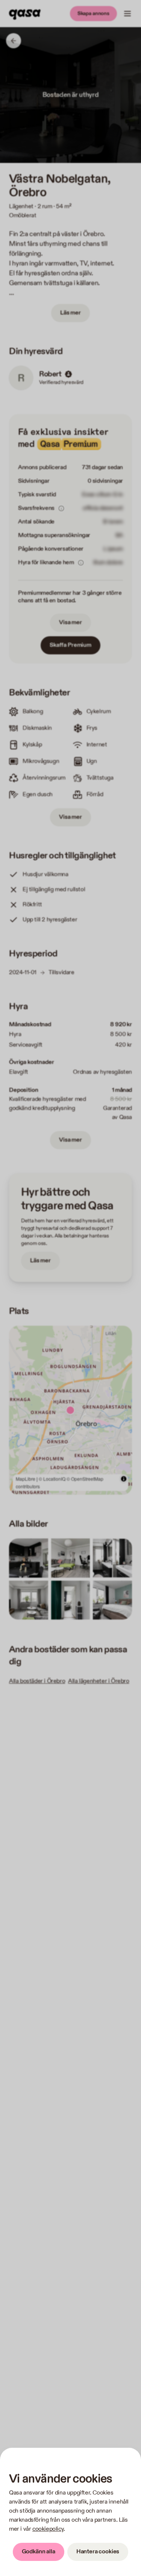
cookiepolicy (48, 2529)
